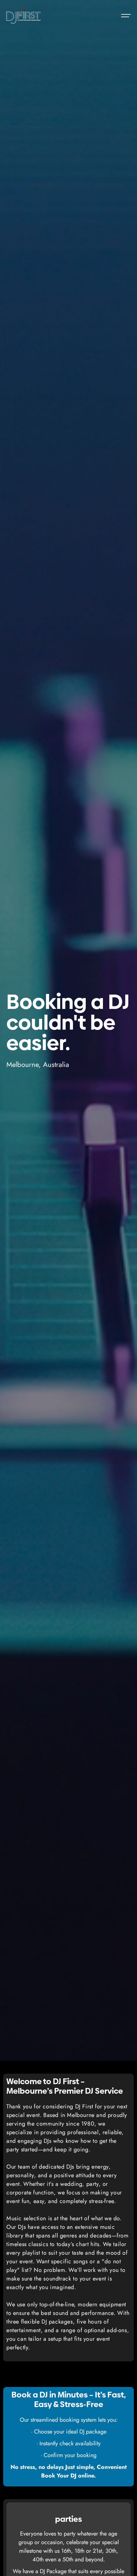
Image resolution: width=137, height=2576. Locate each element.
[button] (123, 16)
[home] (24, 16)
